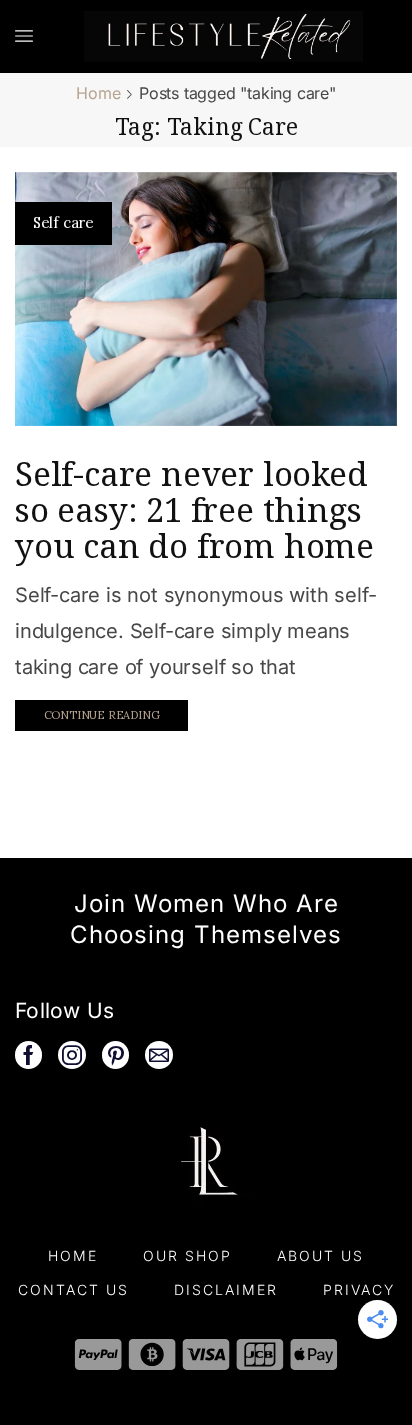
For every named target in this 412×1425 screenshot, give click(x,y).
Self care (63, 222)
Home (98, 93)
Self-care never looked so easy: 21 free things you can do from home (194, 509)
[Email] (159, 1055)
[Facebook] (28, 1055)
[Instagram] (72, 1055)
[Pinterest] (116, 1055)
